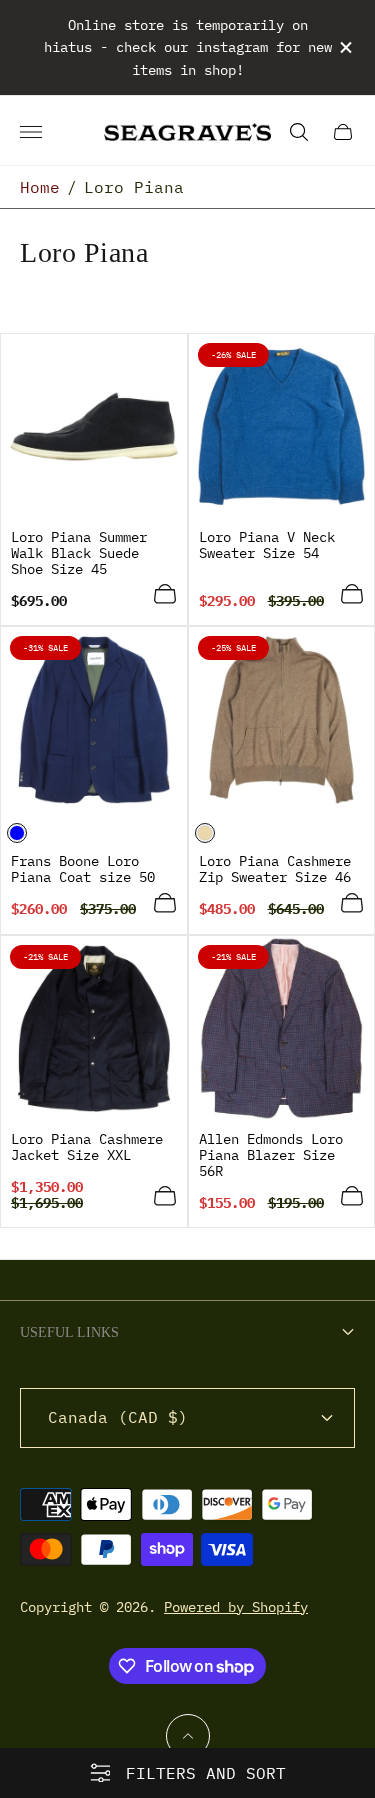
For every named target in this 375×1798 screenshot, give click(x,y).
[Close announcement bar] (344, 47)
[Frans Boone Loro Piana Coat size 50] (94, 720)
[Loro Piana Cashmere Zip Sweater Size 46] (282, 720)
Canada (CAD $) (118, 1417)
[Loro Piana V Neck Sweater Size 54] (282, 427)
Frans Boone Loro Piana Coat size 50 (83, 869)
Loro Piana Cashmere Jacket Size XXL (87, 1147)
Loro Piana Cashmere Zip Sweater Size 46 (275, 869)
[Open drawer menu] (31, 132)
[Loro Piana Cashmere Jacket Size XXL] (94, 1029)
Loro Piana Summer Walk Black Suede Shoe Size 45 (79, 553)
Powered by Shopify (236, 1607)
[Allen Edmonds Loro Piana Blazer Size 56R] (282, 1029)
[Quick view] (165, 594)
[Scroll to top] (188, 1736)
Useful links (69, 1332)
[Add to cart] (165, 1196)
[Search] (299, 132)
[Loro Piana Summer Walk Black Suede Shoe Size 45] (94, 427)
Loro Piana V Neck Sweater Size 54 (267, 545)
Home (40, 187)
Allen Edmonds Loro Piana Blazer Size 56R (271, 1155)
